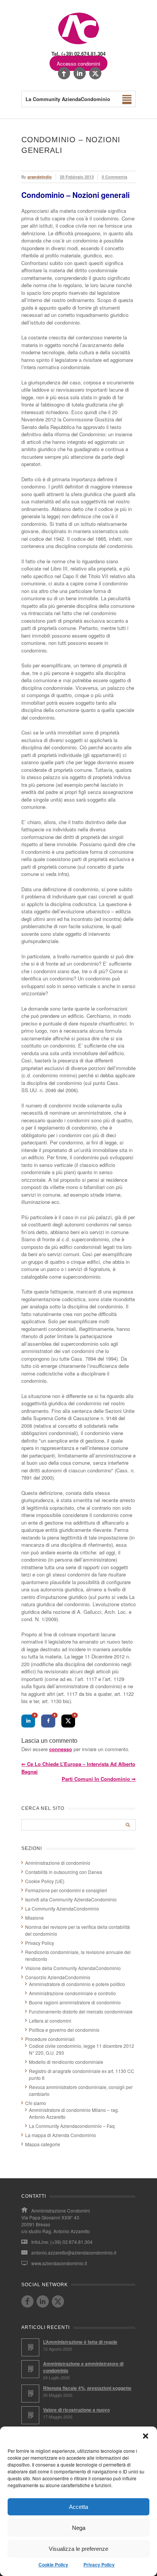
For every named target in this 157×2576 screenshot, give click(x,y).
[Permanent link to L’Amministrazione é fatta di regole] (30, 2347)
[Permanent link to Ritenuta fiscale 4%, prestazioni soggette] (30, 2394)
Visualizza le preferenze (78, 2549)
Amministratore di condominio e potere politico (77, 1984)
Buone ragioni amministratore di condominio (75, 2002)
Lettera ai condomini (50, 2021)
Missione (34, 1918)
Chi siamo (36, 2103)
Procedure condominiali (50, 2039)
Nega (79, 2528)
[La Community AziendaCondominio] (79, 44)
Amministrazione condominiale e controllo (72, 1993)
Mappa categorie (43, 2144)
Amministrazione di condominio (58, 1863)
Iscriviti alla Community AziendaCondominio (71, 1899)
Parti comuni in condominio (99, 1779)
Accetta (78, 2507)
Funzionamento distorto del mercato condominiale (81, 2011)
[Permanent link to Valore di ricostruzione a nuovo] (30, 2415)
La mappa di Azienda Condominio (61, 2135)
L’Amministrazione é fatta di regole (80, 2342)
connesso (61, 1749)
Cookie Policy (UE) (45, 1881)
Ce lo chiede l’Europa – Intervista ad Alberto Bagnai (78, 1768)
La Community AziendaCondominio (62, 1908)
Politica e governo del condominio (64, 2030)
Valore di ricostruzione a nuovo (76, 2410)
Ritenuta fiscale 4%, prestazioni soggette (87, 2388)
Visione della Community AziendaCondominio (73, 1968)
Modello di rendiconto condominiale (66, 2062)
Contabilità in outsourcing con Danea (64, 1872)
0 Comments (115, 177)
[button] (146, 2436)
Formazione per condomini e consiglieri (66, 1890)
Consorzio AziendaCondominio (58, 1977)
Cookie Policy (53, 2565)
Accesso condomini (78, 63)
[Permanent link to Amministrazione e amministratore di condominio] (30, 2369)
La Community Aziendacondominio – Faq (72, 2126)
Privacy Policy (99, 2565)
